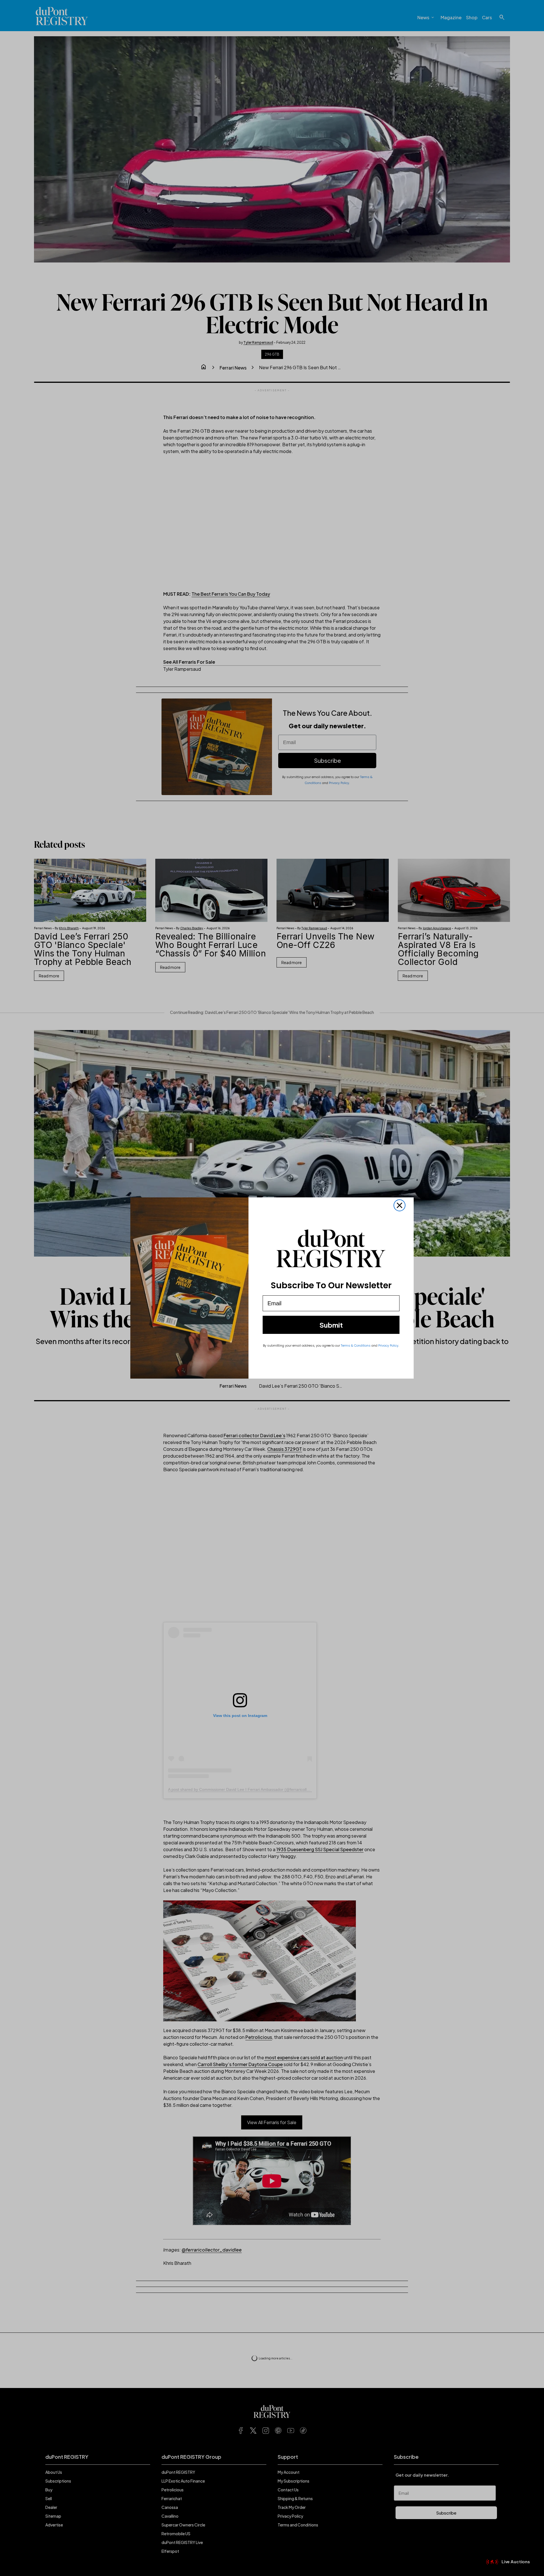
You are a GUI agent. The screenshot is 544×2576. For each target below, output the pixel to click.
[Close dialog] (399, 1223)
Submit (331, 1342)
